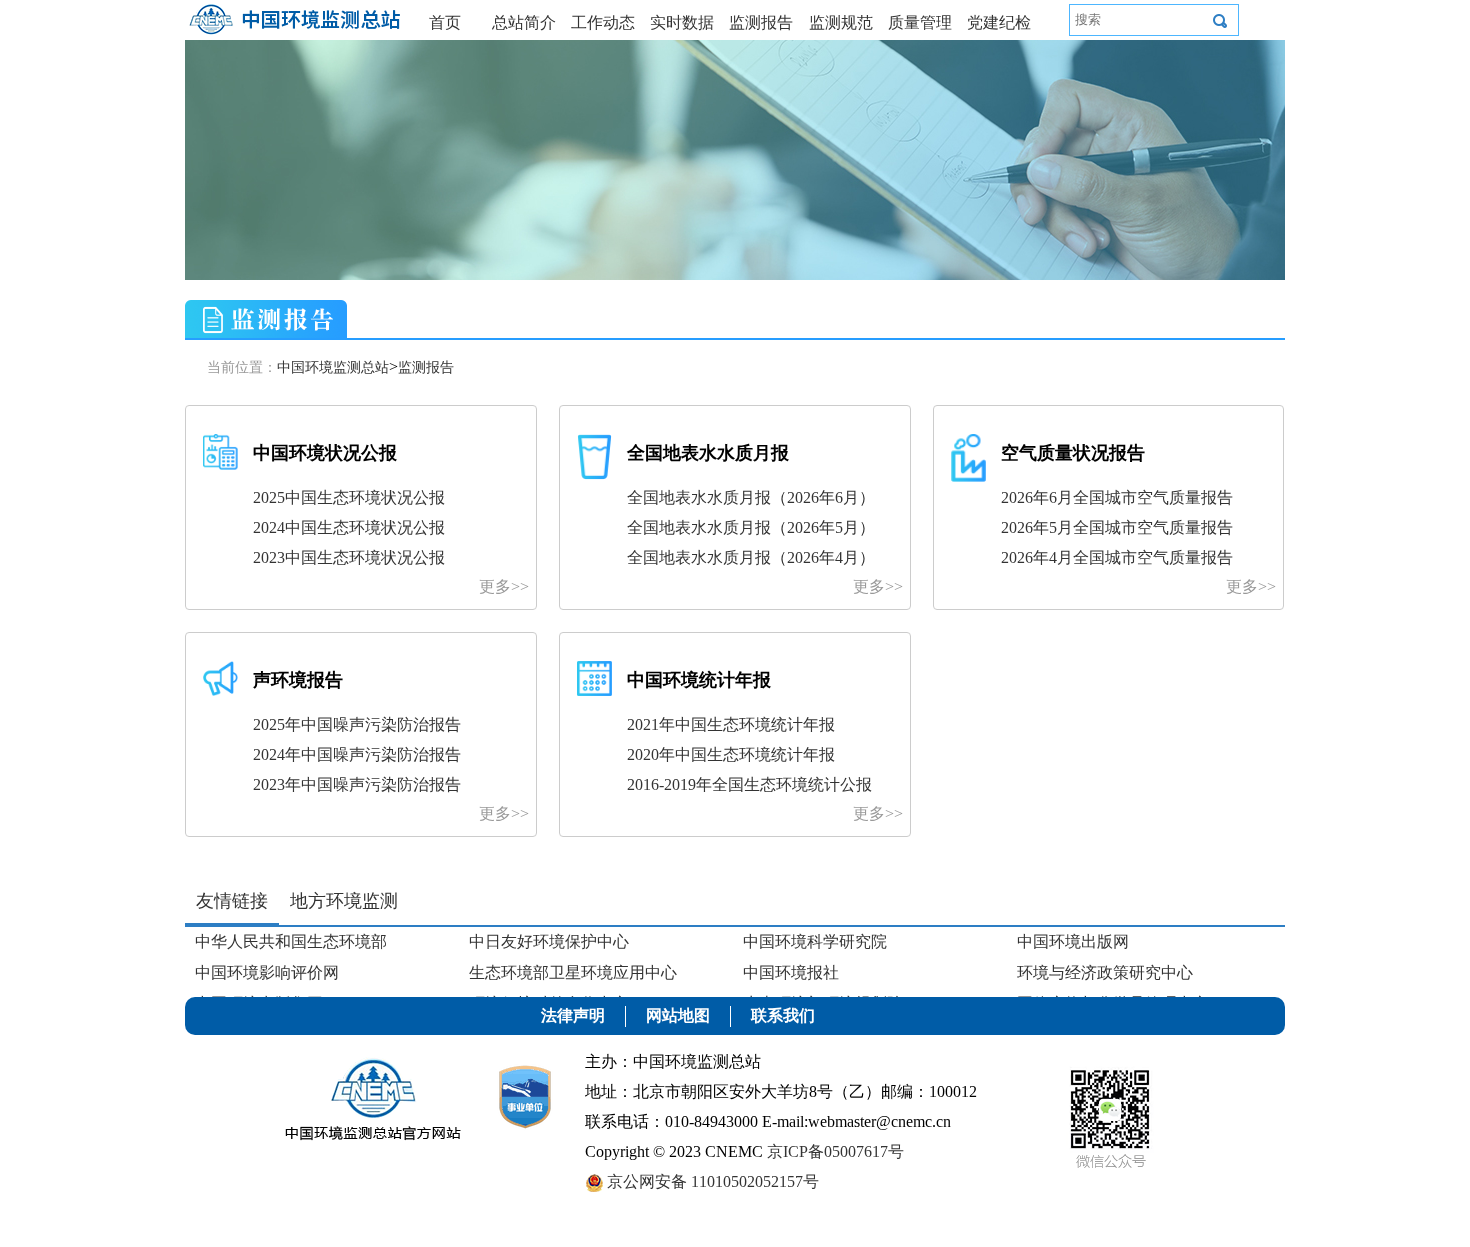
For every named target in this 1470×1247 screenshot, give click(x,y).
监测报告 (761, 22)
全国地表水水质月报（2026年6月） (751, 497)
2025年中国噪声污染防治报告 (357, 724)
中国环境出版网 (1073, 941)
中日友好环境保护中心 (549, 941)
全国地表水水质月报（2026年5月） (751, 527)
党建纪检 (999, 22)
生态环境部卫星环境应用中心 (573, 972)
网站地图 (678, 1015)
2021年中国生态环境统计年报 (731, 724)
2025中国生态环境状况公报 (349, 497)
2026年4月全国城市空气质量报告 (1117, 557)
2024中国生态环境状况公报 (349, 527)
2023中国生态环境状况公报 (349, 557)
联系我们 (783, 1015)
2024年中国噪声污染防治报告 (357, 754)
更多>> (504, 586)
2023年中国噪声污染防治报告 (357, 784)
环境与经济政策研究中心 (1105, 972)
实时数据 (682, 22)
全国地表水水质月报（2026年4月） (751, 557)
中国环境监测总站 (333, 367)
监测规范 (841, 22)
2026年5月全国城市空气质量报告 (1117, 527)
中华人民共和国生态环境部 (291, 941)
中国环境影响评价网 (267, 972)
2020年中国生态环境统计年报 (731, 754)
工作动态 (603, 22)
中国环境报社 (791, 972)
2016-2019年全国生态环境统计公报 (749, 784)
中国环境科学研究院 (815, 941)
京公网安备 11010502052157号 (711, 1181)
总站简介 (524, 22)
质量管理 (920, 22)
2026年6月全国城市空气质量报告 (1117, 497)
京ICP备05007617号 (835, 1151)
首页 (445, 22)
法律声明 (573, 1015)
